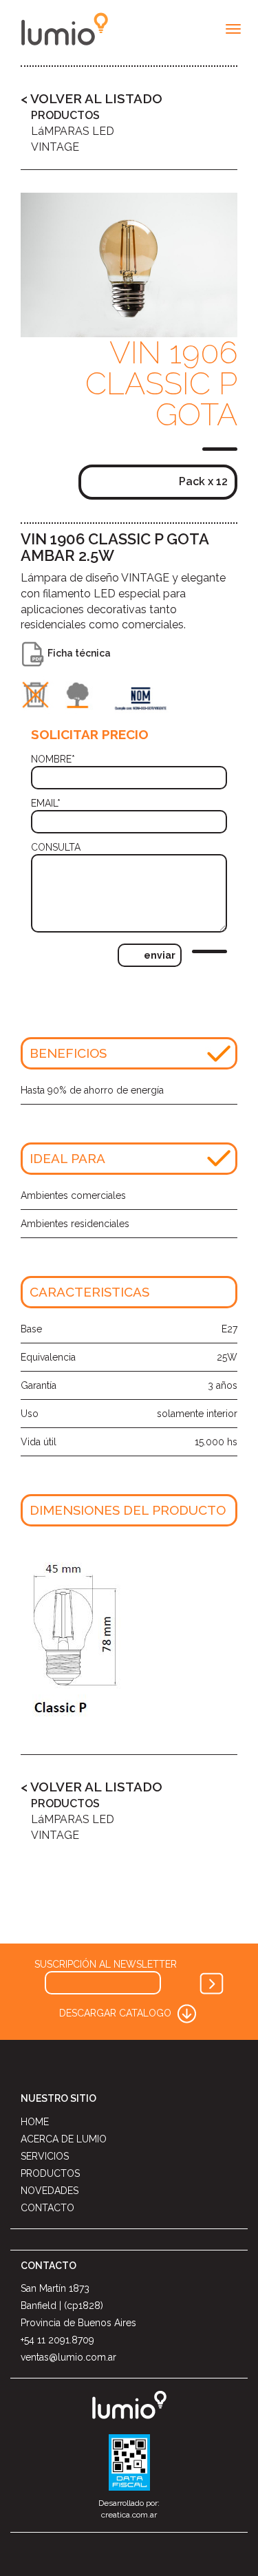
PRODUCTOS (65, 115)
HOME (35, 2122)
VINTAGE (55, 147)
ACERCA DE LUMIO (64, 2139)
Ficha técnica (78, 653)
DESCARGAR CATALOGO (117, 2013)
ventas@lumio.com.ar (68, 2357)
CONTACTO (47, 2208)
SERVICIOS (45, 2156)
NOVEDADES (50, 2191)
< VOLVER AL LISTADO (92, 98)
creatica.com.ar (129, 2515)
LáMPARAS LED (73, 131)
